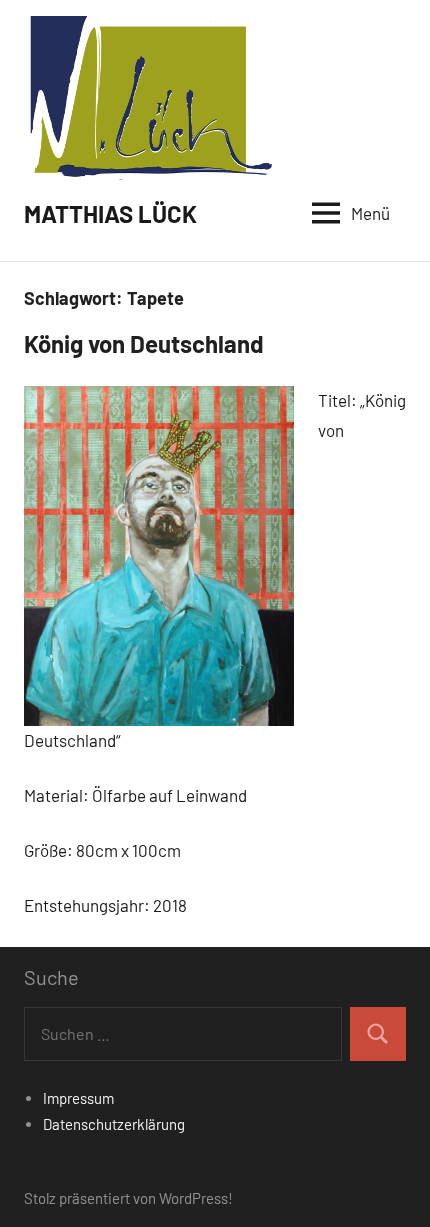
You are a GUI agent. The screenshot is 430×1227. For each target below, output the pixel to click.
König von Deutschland (144, 343)
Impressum (78, 1098)
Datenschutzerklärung (114, 1124)
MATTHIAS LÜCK (110, 213)
